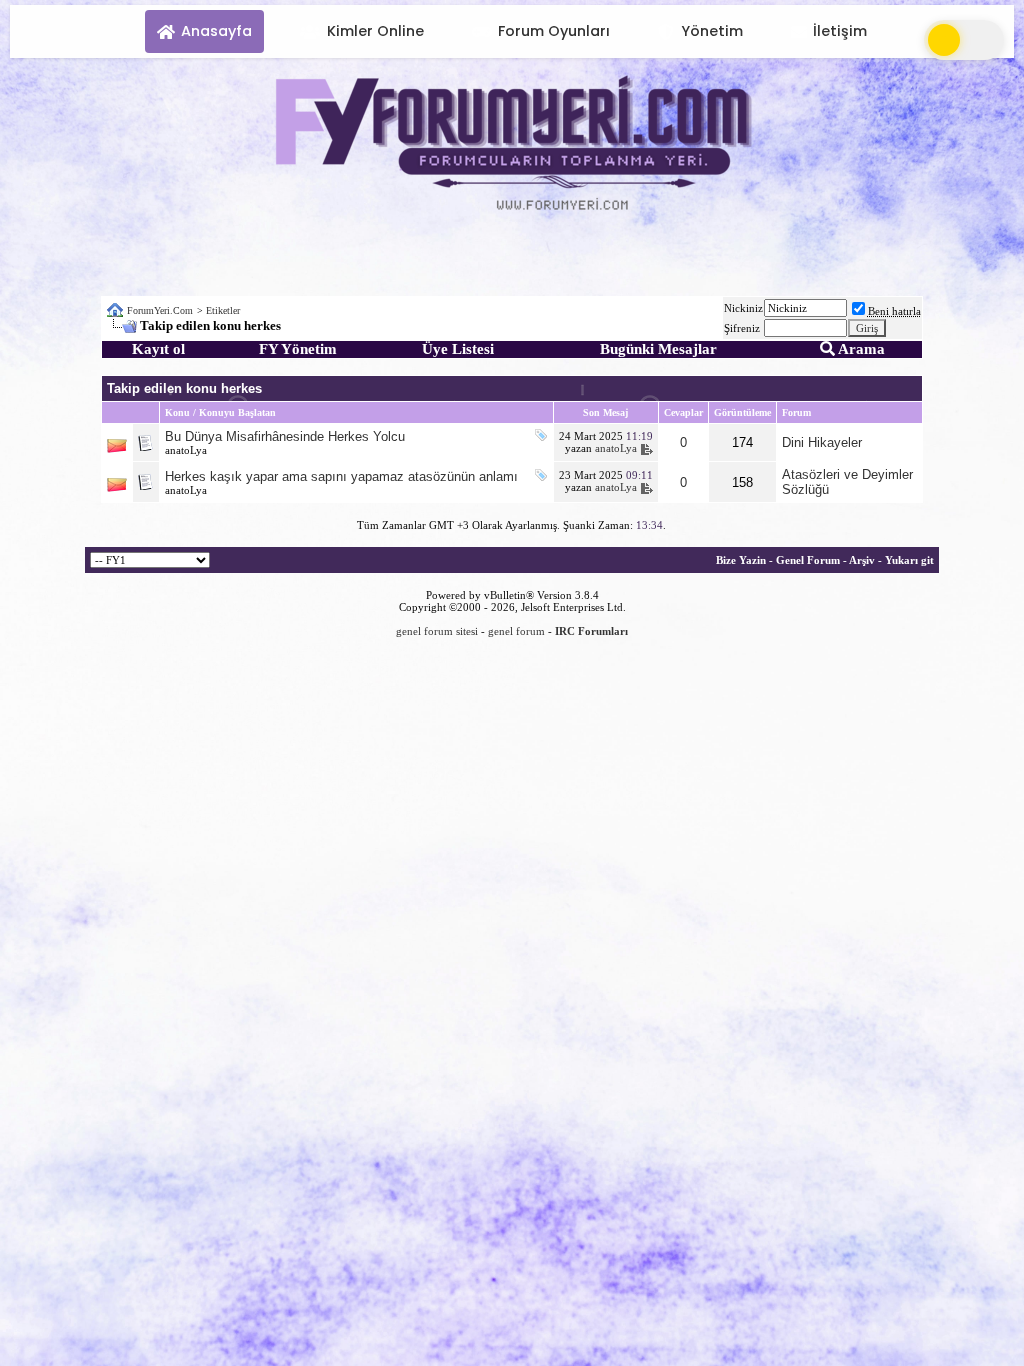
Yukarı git (909, 560)
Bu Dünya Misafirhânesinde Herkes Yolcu (285, 436)
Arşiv (862, 560)
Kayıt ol (158, 349)
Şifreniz (742, 328)
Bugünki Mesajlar (658, 349)
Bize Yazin (741, 560)
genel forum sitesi (437, 631)
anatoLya (186, 450)
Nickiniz (743, 308)
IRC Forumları (591, 631)
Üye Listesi (458, 349)
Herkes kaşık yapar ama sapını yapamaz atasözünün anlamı (341, 476)
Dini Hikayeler (822, 442)
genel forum (516, 631)
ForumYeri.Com (160, 310)
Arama (860, 349)
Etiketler (223, 310)
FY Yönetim (298, 349)
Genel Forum (808, 560)
